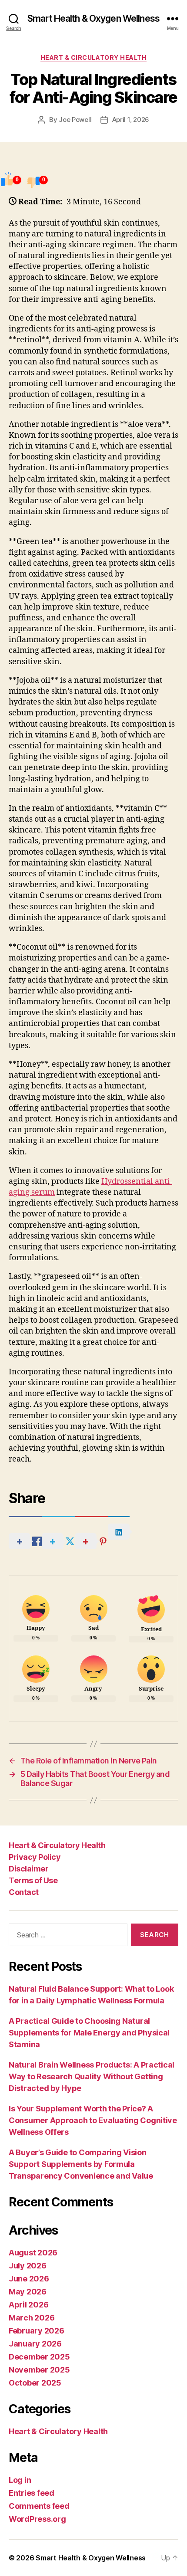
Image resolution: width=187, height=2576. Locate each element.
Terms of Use (33, 1880)
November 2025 (39, 2370)
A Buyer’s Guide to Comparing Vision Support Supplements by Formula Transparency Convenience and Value (81, 2164)
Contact (24, 1892)
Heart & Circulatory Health (93, 57)
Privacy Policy (35, 1857)
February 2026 (37, 2331)
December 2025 (39, 2357)
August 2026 (33, 2253)
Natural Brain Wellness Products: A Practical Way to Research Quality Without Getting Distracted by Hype (92, 2076)
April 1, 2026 (131, 120)
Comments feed (39, 2506)
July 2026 (28, 2266)
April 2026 (28, 2305)
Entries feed (32, 2493)
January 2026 (35, 2344)
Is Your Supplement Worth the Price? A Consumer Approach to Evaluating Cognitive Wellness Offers (93, 2120)
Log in (20, 2480)
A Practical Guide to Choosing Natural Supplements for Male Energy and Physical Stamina (89, 2033)
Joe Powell (75, 120)
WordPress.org (37, 2519)
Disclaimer (28, 1869)
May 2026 (28, 2292)
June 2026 (29, 2279)
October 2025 (35, 2383)
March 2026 (32, 2318)
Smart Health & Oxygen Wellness (93, 18)
